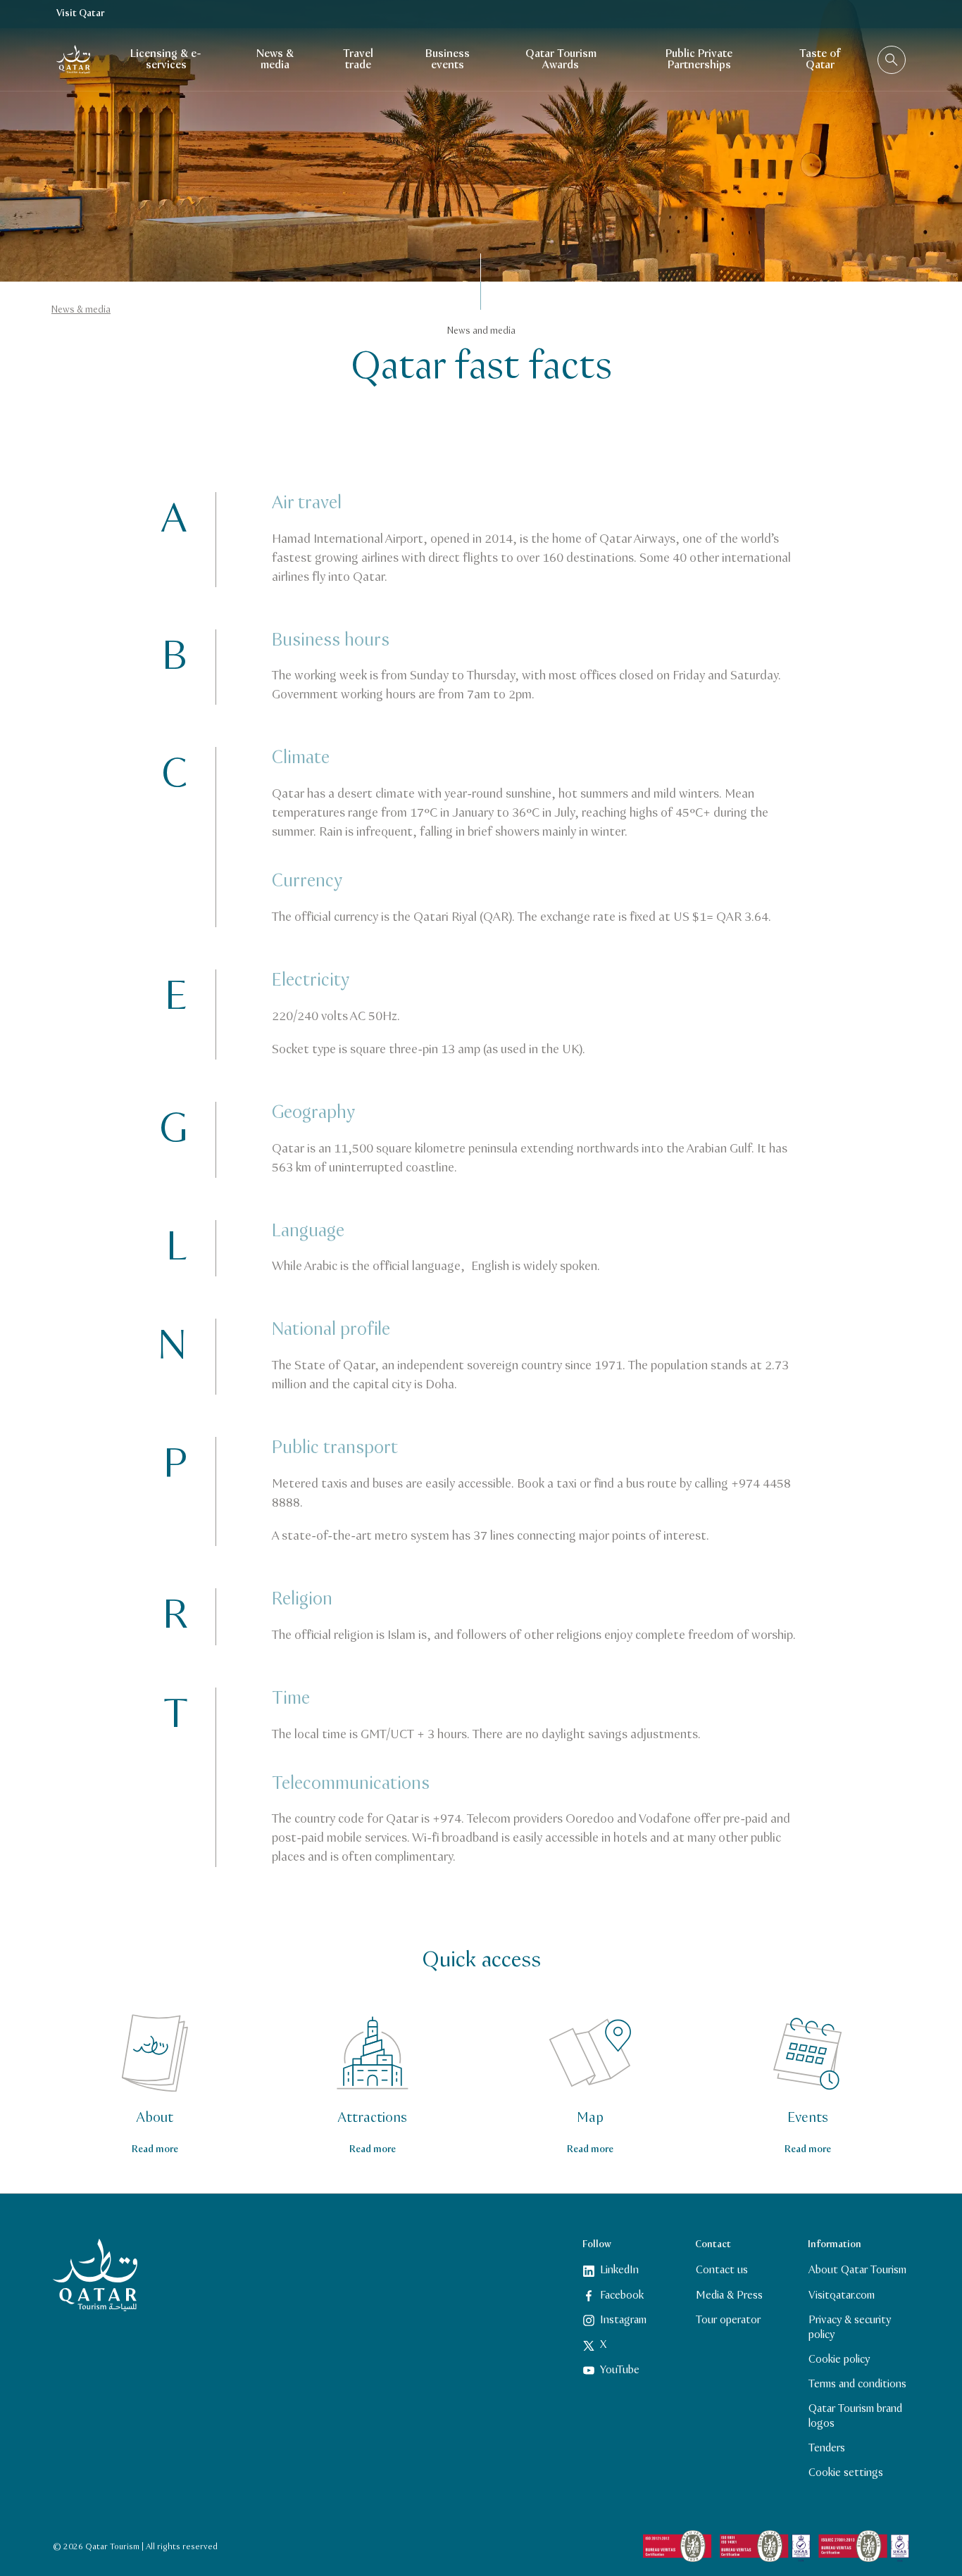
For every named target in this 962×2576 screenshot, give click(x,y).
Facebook (622, 2295)
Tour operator (728, 2320)
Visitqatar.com (842, 2295)
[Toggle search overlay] (892, 60)
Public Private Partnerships (699, 59)
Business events (448, 59)
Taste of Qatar (820, 59)
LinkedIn (619, 2270)
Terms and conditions (857, 2384)
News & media (275, 59)
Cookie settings (846, 2473)
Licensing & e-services (166, 59)
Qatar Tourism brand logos (855, 2416)
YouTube (620, 2370)
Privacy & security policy (850, 2327)
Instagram (623, 2320)
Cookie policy (839, 2360)
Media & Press (729, 2295)
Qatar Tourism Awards (561, 59)
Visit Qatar (80, 14)
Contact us (722, 2270)
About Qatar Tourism (857, 2270)
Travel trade (358, 59)
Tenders (827, 2448)
